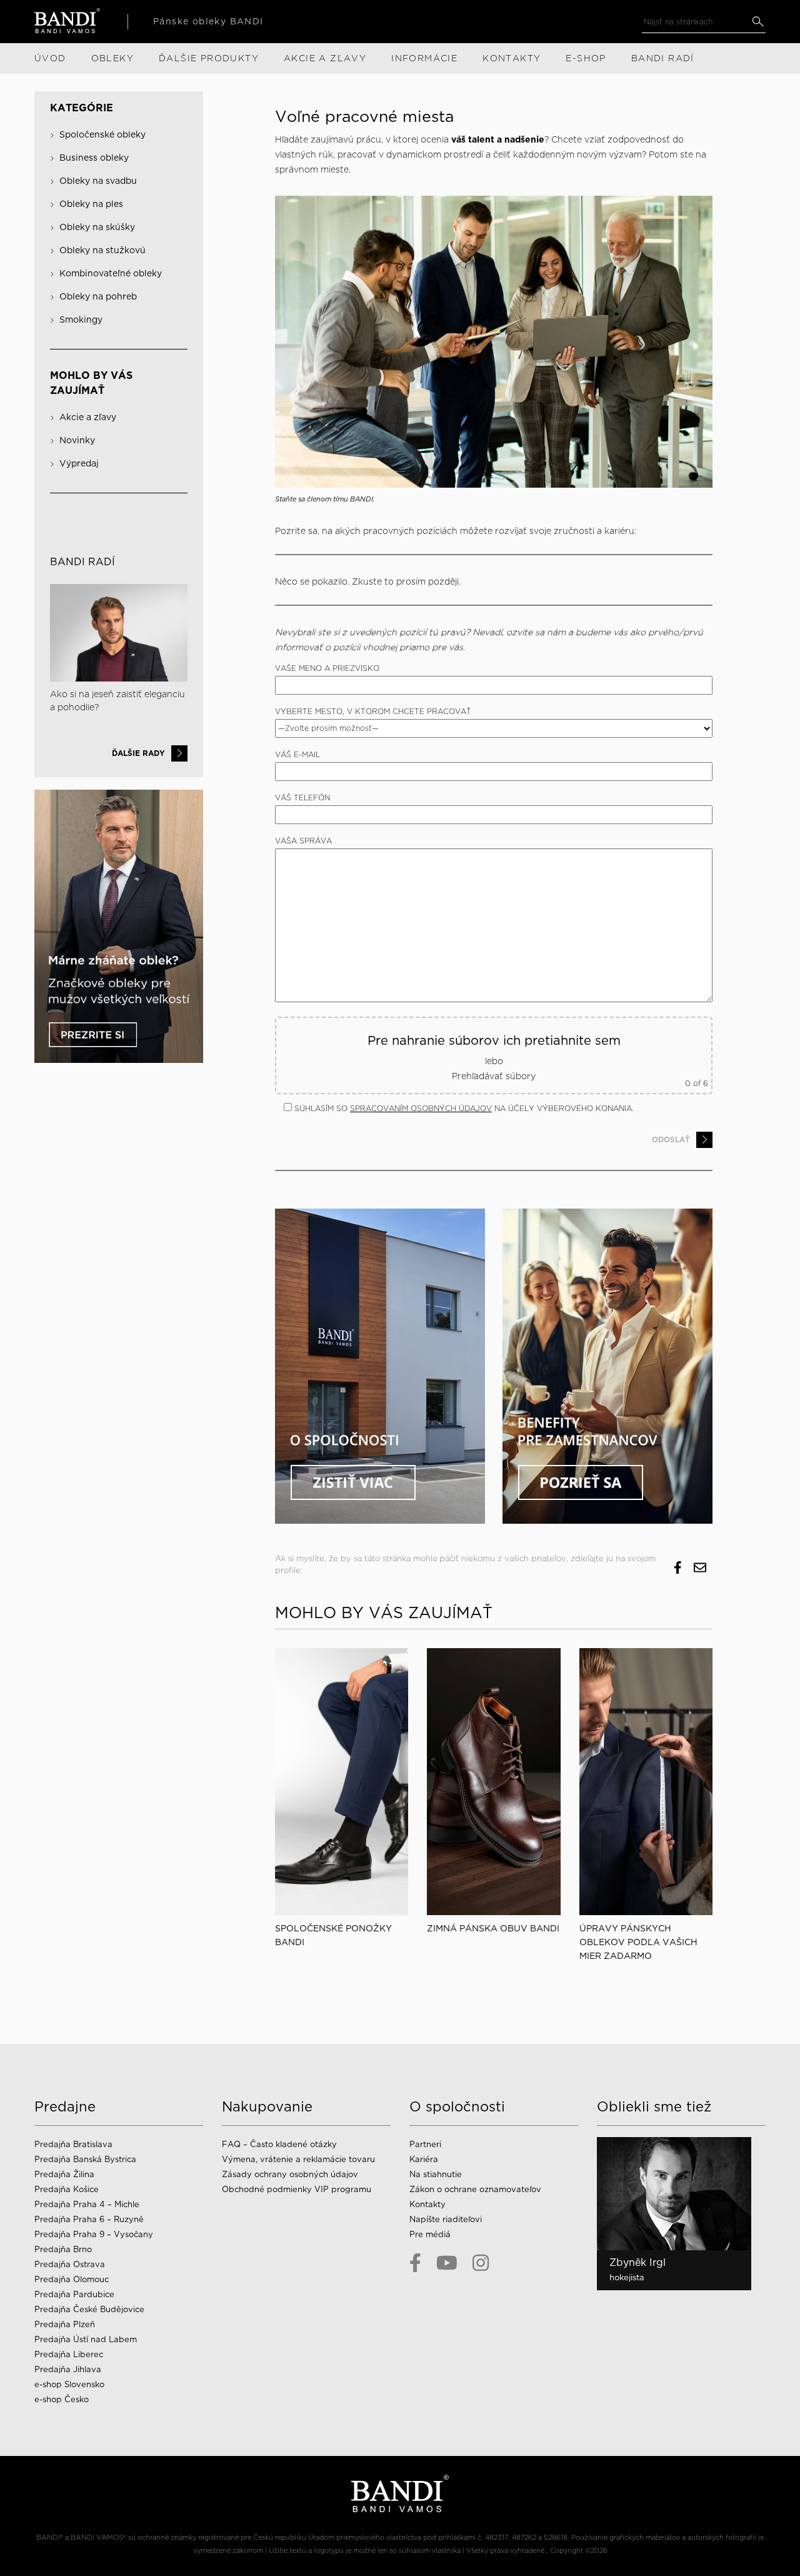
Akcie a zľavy (88, 417)
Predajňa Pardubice (74, 2294)
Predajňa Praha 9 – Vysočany (94, 2234)
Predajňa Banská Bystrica (85, 2159)
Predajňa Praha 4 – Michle (87, 2204)
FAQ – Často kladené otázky (279, 2144)
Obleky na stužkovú (102, 250)
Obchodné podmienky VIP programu (297, 2189)
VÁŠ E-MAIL (297, 754)
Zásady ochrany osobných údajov (290, 2174)
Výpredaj (79, 463)
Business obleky (94, 158)
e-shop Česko (62, 2399)
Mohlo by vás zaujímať (91, 383)
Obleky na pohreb (98, 296)
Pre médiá (430, 2234)
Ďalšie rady (138, 753)
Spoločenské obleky (102, 134)
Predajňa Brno (63, 2249)
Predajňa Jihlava (68, 2369)
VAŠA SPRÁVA (303, 841)
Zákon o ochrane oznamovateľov (475, 2189)
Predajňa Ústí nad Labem (86, 2339)
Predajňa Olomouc (72, 2279)
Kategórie (82, 108)
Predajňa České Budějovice (89, 2309)
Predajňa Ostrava (70, 2264)
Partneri (425, 2144)
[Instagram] (481, 2263)
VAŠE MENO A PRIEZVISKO (327, 668)
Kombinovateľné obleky (111, 273)
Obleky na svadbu (98, 181)
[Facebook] (415, 2263)
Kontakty (427, 2204)
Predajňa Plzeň (65, 2324)
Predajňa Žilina (64, 2174)
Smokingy (81, 319)
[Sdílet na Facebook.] (678, 1568)
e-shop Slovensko (69, 2384)
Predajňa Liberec (69, 2354)
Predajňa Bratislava (73, 2144)
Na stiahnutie (436, 2174)
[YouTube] (447, 2263)
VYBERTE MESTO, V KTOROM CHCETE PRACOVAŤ (373, 711)
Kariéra (424, 2159)
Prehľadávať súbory (494, 1076)
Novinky (77, 440)
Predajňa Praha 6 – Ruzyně (89, 2219)
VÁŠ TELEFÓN (302, 797)
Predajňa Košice (67, 2189)
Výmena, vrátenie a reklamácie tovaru (298, 2159)
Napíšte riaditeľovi (446, 2219)
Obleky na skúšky (97, 227)
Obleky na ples (91, 204)
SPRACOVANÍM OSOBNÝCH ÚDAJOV (421, 1108)
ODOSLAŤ (671, 1140)
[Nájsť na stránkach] (758, 22)
